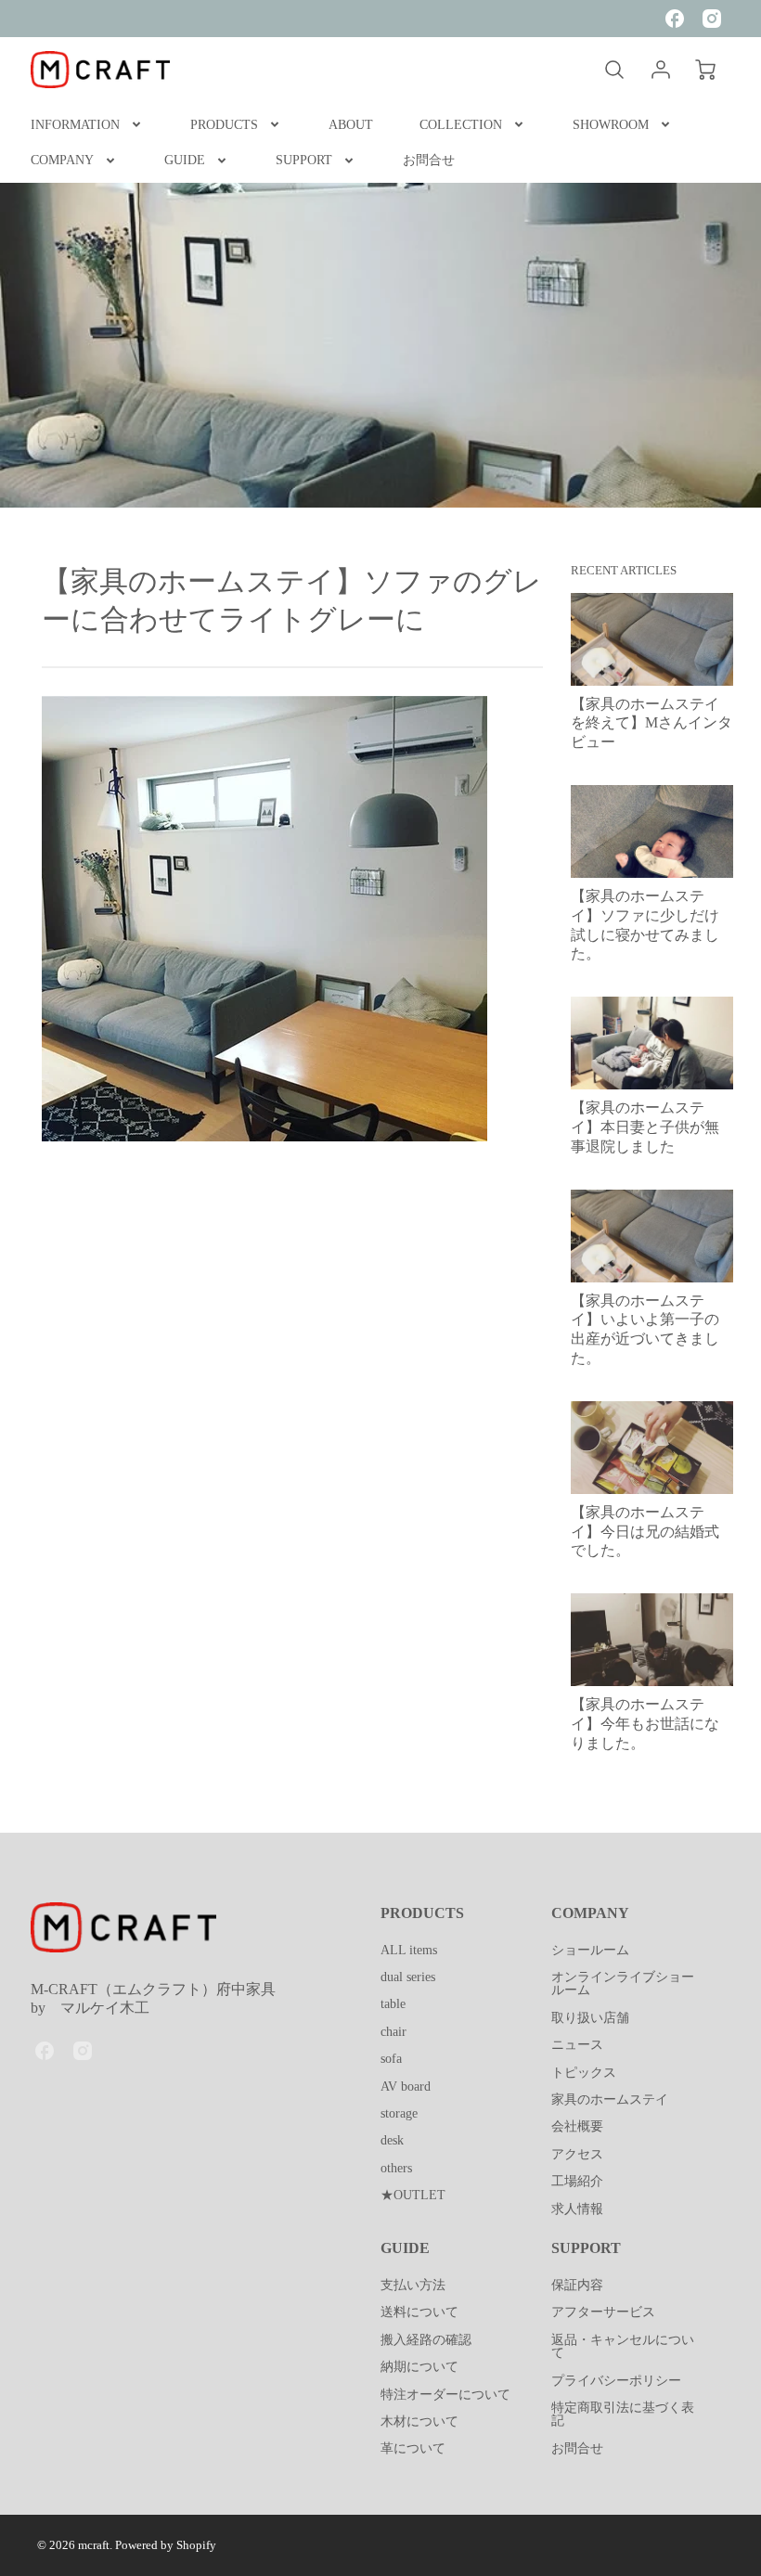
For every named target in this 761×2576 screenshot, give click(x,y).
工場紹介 (577, 2181)
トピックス (584, 2072)
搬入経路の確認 (426, 2339)
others (396, 2168)
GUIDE (185, 160)
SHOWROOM (611, 124)
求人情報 (577, 2209)
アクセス (577, 2154)
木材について (419, 2421)
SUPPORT (304, 160)
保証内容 (577, 2285)
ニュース (577, 2044)
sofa (391, 2058)
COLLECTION (461, 124)
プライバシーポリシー (616, 2380)
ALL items (409, 1950)
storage (399, 2113)
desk (392, 2140)
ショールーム (590, 1950)
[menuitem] (87, 124)
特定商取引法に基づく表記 (623, 2414)
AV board (406, 2086)
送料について (419, 2312)
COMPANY (62, 160)
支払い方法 (413, 2285)
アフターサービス (603, 2312)
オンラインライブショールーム (623, 1983)
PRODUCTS (224, 124)
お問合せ (429, 160)
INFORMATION (75, 124)
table (393, 2003)
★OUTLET (413, 2195)
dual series (408, 1977)
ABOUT (351, 124)
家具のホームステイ (610, 2099)
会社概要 (577, 2126)
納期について (419, 2366)
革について (413, 2448)
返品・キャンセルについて (623, 2346)
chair (393, 2031)
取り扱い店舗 (590, 2017)
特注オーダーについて (445, 2394)
